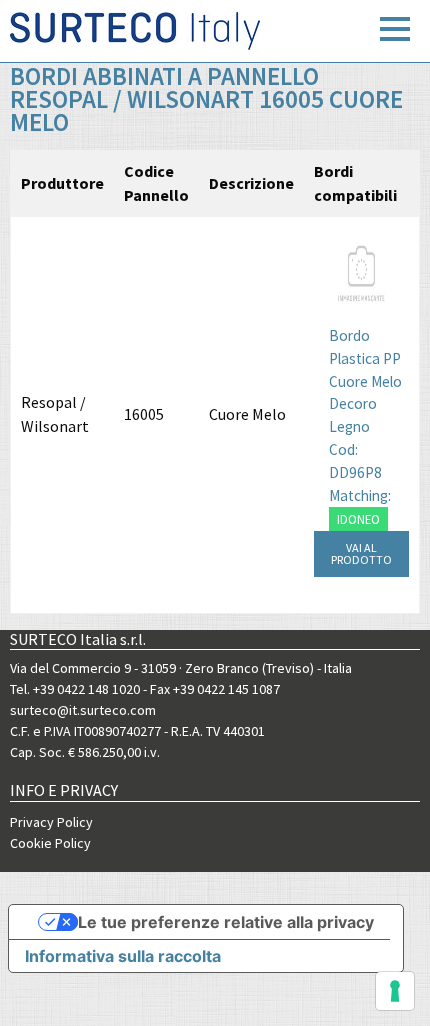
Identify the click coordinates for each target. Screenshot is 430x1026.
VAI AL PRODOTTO (361, 553)
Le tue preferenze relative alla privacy (226, 922)
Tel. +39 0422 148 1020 (75, 689)
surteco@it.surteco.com (83, 710)
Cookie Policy (50, 843)
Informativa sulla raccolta (123, 956)
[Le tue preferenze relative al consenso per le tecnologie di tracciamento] (395, 991)
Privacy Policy (51, 822)
